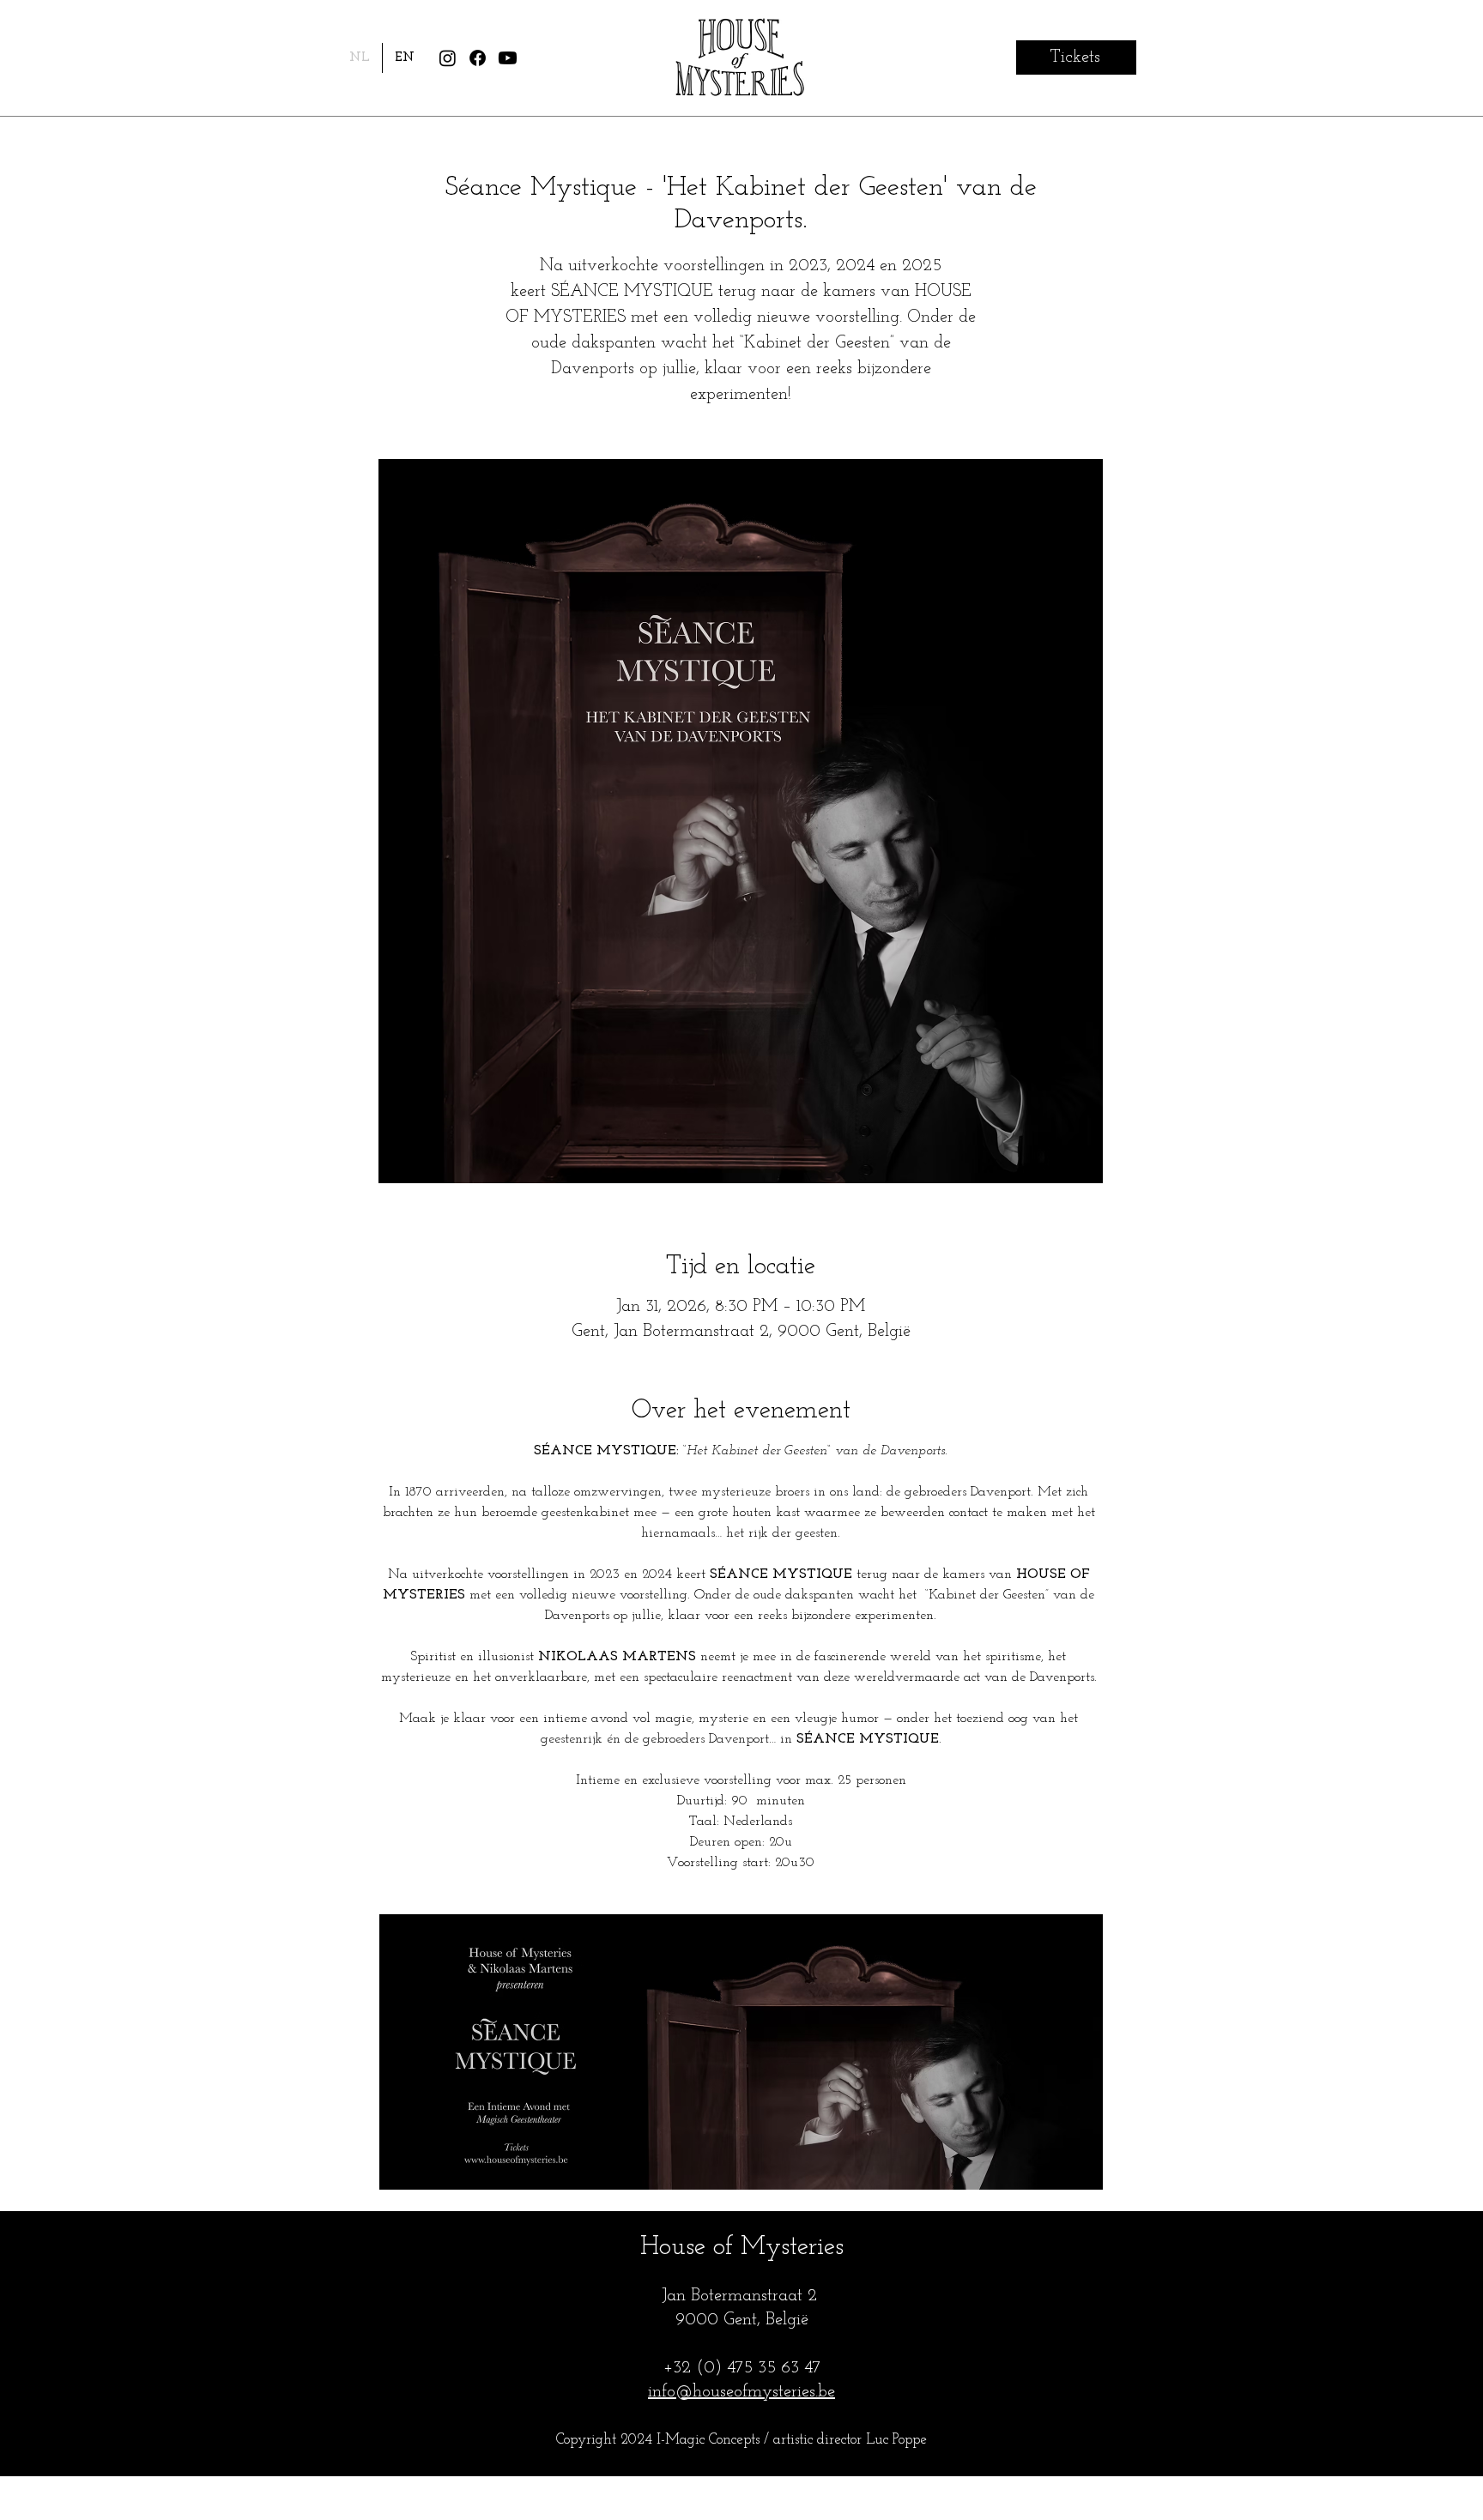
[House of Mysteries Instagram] (448, 58)
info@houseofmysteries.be (741, 2392)
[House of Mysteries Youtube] (508, 58)
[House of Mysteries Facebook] (478, 58)
